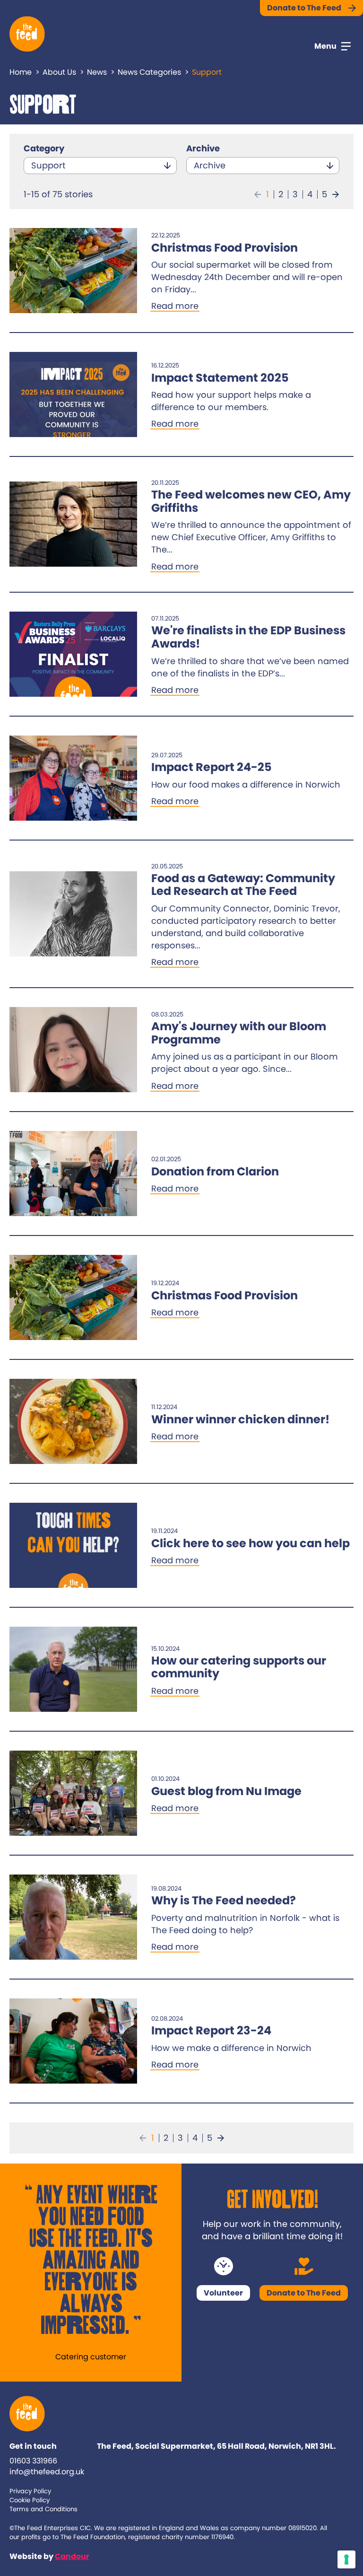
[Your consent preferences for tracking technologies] (346, 2559)
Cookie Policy (30, 2500)
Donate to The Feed (304, 8)
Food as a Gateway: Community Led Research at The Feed (243, 885)
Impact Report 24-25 (212, 767)
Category (44, 148)
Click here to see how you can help (251, 1543)
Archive (203, 148)
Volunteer (223, 2293)
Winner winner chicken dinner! (240, 1419)
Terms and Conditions (43, 2509)
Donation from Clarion (215, 1171)
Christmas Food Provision (225, 248)
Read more (175, 306)
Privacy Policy (30, 2491)
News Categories (149, 72)
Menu (325, 46)
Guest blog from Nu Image (226, 1791)
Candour (72, 2556)
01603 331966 (33, 2461)
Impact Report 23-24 (211, 2030)
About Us (59, 72)
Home (21, 72)
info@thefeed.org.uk (47, 2472)
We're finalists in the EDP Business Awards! (248, 637)
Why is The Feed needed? (224, 1900)
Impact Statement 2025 (220, 378)
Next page (336, 194)
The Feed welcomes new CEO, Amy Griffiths (251, 501)
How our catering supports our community (239, 1667)
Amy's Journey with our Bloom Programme (239, 1033)
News (97, 72)
